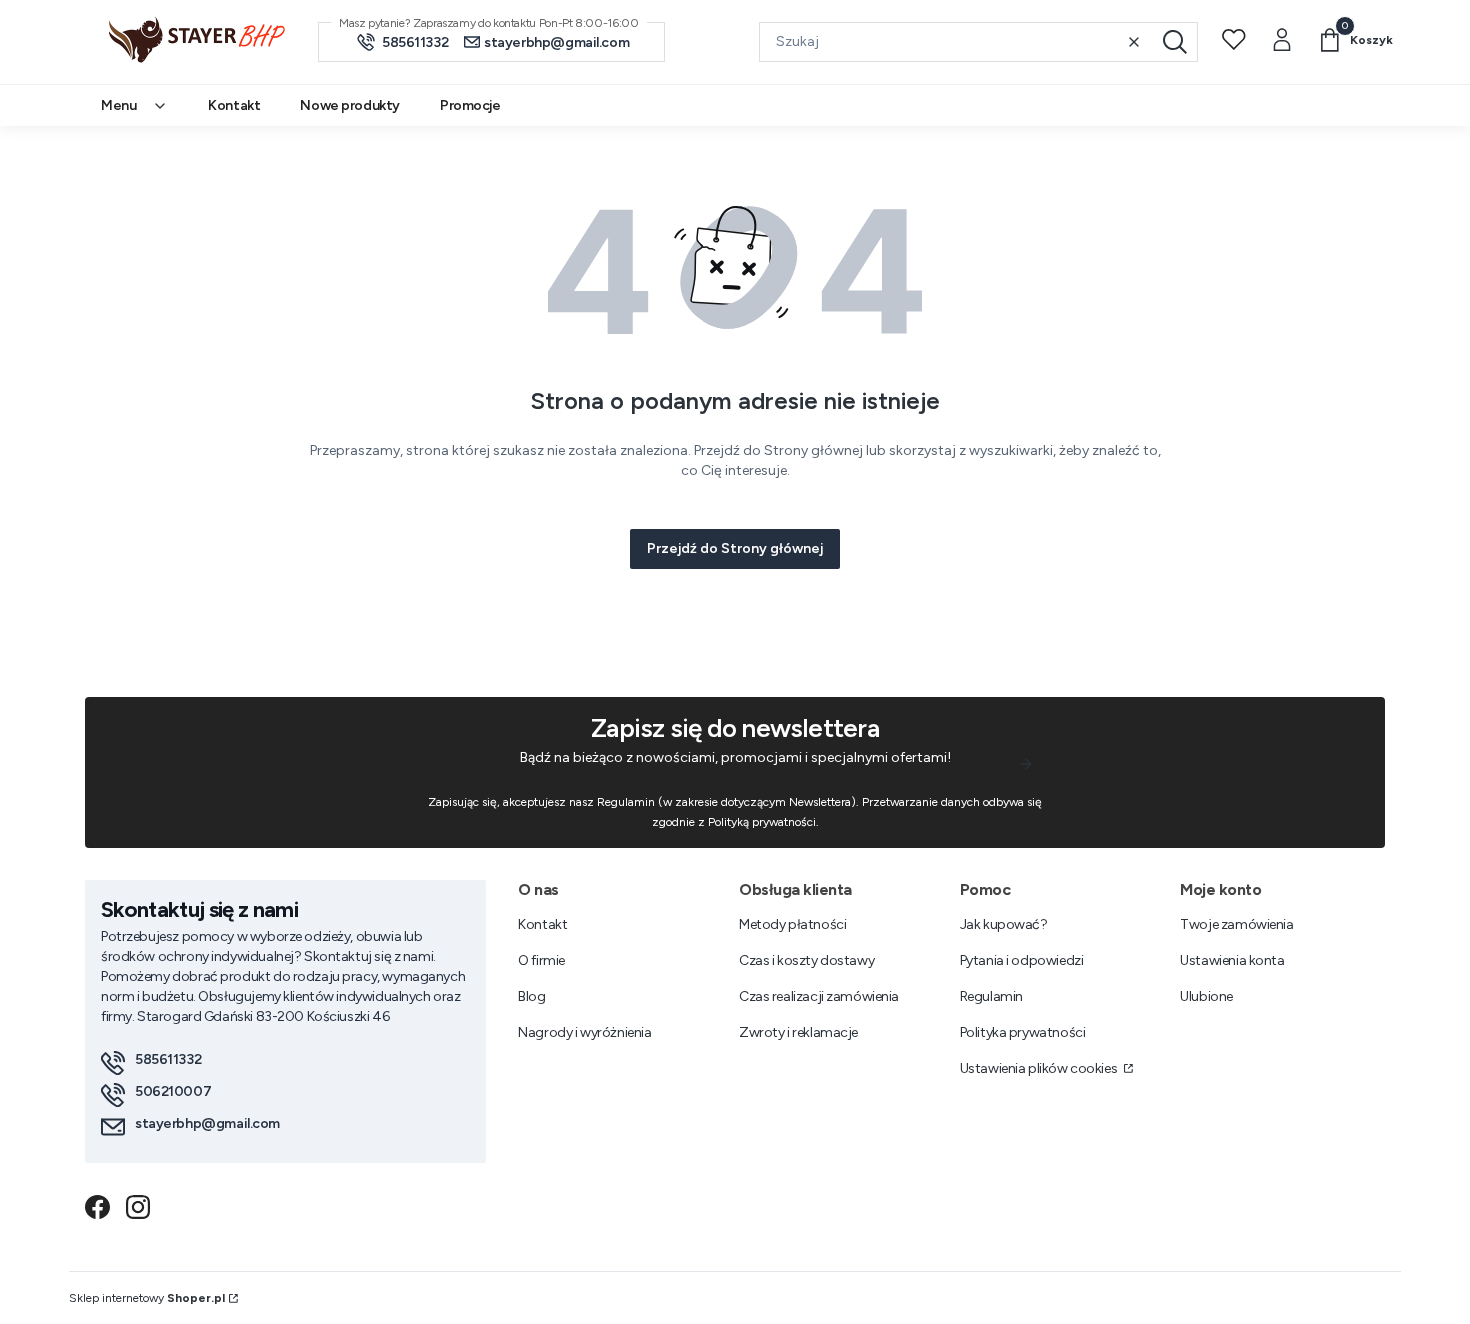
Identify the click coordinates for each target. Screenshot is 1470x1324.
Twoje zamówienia (1236, 924)
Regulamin (991, 996)
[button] (1175, 42)
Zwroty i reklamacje (798, 1032)
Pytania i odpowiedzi (1022, 960)
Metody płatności (792, 924)
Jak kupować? (1004, 924)
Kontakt (542, 924)
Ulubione (1206, 996)
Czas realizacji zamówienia (819, 996)
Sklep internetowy (147, 1298)
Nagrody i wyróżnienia (584, 1032)
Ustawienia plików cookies (1040, 1068)
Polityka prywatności (1023, 1032)
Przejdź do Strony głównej (735, 548)
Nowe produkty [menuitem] (350, 105)
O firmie (541, 960)
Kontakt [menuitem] (234, 105)
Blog (531, 996)
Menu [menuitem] (118, 105)
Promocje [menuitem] (470, 105)
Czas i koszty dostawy (806, 960)
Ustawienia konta (1232, 960)
